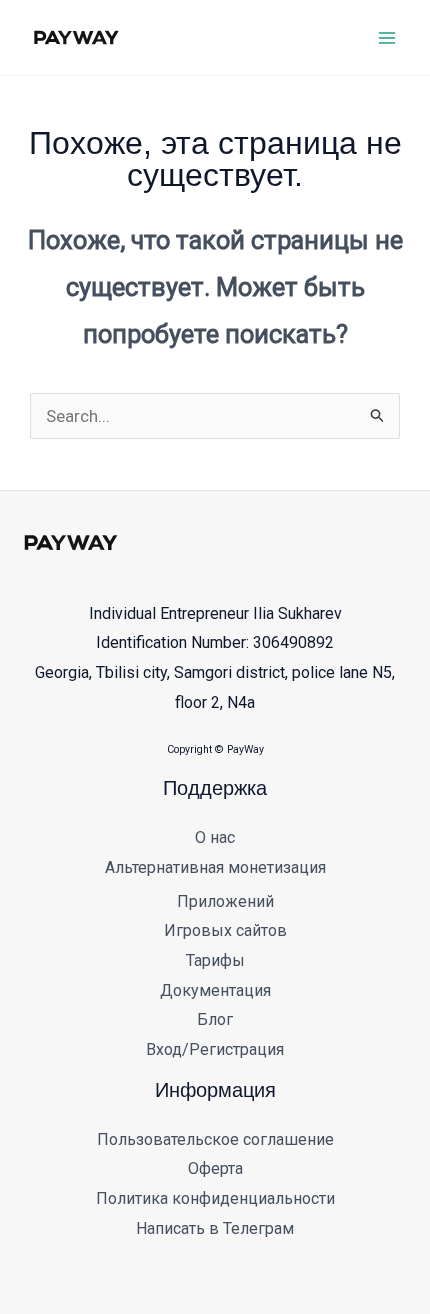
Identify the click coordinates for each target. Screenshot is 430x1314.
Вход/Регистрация (215, 1049)
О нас (215, 837)
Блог (215, 1019)
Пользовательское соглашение (215, 1139)
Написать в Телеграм (215, 1228)
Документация (215, 990)
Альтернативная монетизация (215, 867)
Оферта (215, 1168)
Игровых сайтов (225, 930)
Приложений (225, 901)
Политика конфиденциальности (215, 1198)
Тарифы (215, 960)
